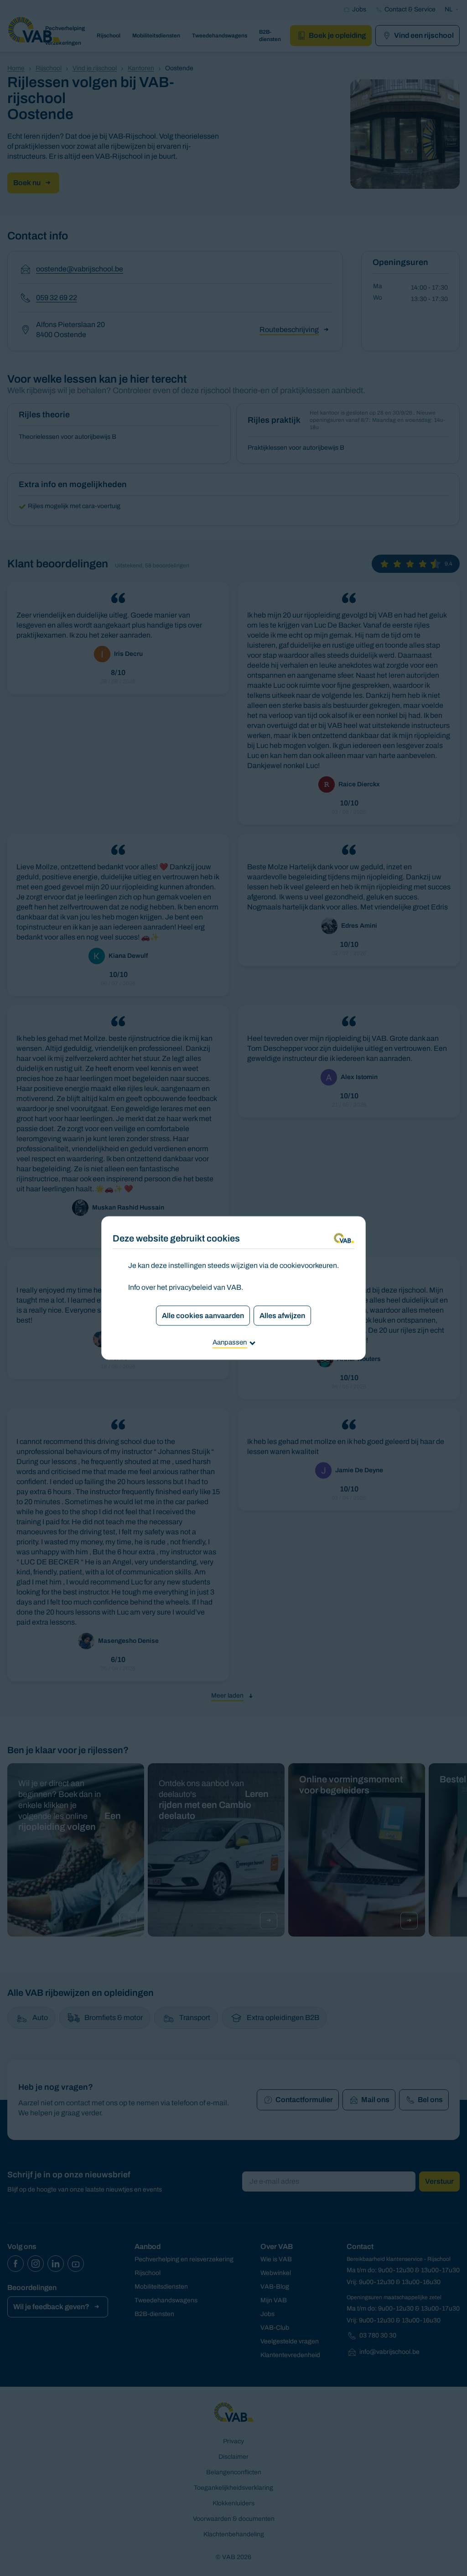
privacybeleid (190, 1287)
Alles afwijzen (282, 1316)
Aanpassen (230, 1342)
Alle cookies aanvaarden (203, 1316)
